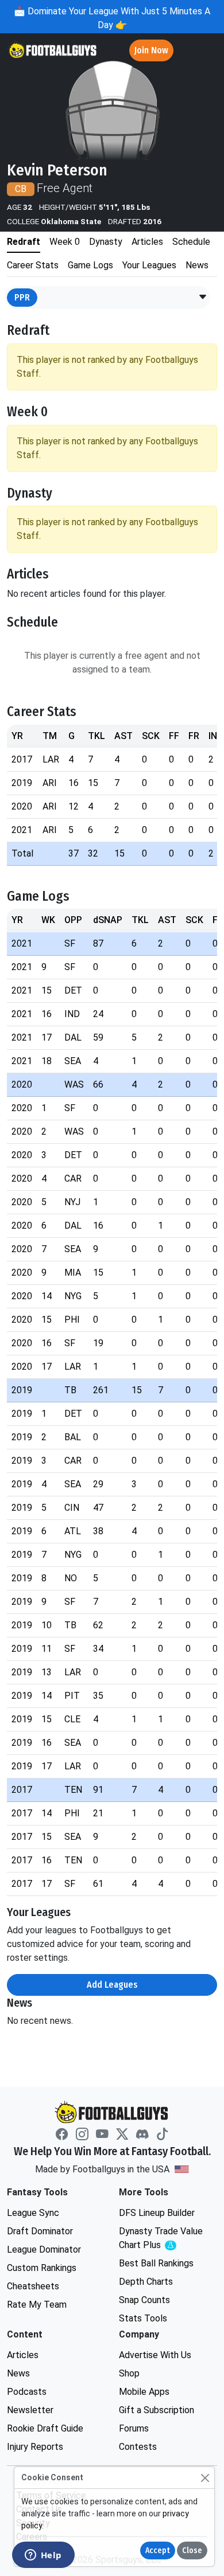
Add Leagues (112, 1985)
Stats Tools (143, 2318)
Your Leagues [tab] (149, 265)
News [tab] (197, 265)
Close (192, 2550)
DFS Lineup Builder (157, 2213)
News (18, 2373)
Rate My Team (37, 2305)
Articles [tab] (147, 242)
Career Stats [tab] (33, 265)
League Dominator (44, 2249)
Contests (138, 2447)
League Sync (33, 2213)
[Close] (205, 2478)
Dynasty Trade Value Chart (164, 2239)
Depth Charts (146, 2282)
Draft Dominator (40, 2231)
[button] (203, 298)
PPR (22, 297)
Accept (158, 2550)
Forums (134, 2428)
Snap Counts (144, 2300)
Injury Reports (35, 2447)
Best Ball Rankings (156, 2263)
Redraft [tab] (24, 242)
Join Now (151, 50)
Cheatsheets (33, 2286)
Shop (129, 2373)
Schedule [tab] (191, 242)
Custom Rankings (42, 2268)
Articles (23, 2355)
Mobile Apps (144, 2392)
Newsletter (30, 2410)
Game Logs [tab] (90, 265)
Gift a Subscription (157, 2410)
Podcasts (27, 2392)
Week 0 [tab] (65, 242)
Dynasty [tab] (106, 242)
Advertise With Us (155, 2355)
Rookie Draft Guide (45, 2428)
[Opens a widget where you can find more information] (43, 2556)
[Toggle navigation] (205, 51)
